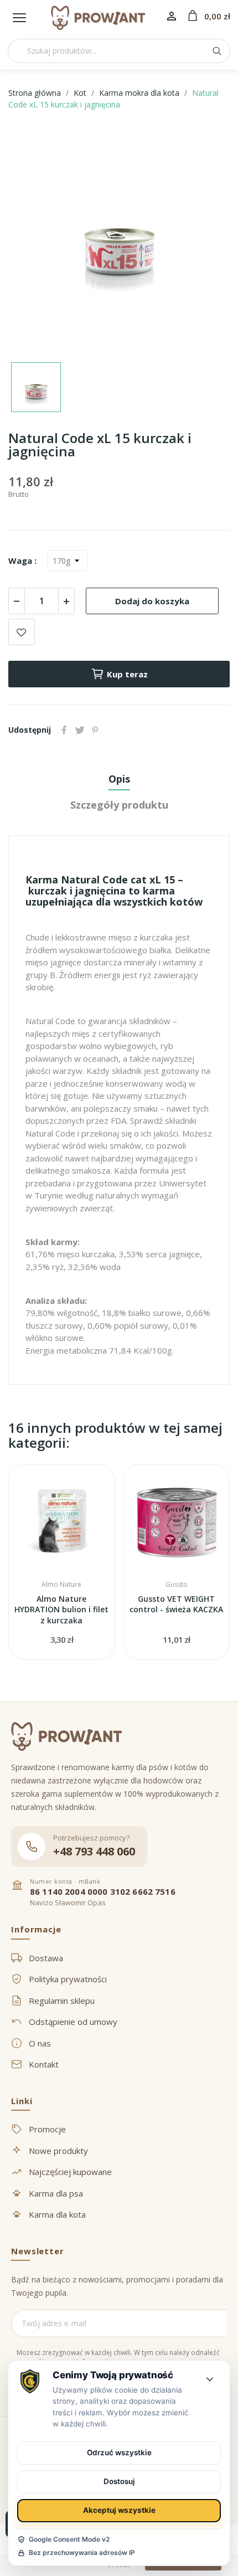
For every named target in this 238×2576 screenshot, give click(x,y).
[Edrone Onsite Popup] (119, 1288)
